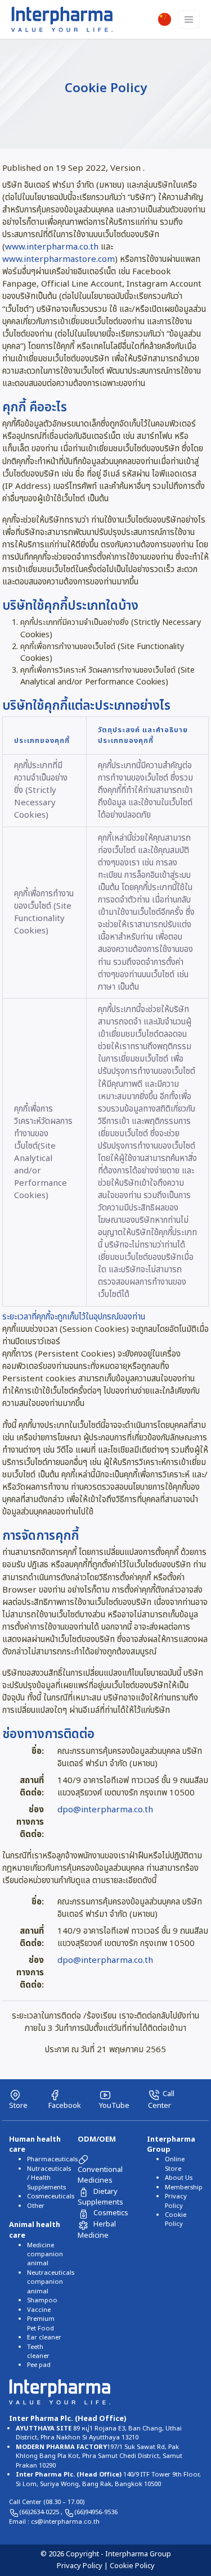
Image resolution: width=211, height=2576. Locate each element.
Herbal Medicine (97, 2230)
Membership (184, 2187)
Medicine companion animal (45, 2255)
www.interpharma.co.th (53, 247)
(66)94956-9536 (96, 2512)
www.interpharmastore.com (59, 259)
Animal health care (35, 2230)
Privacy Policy (176, 2201)
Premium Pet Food (41, 2323)
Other (36, 2206)
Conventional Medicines (100, 2175)
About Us (179, 2178)
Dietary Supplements (100, 2197)
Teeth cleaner (38, 2351)
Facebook (65, 2105)
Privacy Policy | (83, 2566)
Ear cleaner (44, 2337)
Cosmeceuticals (51, 2196)
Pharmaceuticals (52, 2159)
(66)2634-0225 (40, 2512)
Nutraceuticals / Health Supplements (49, 2178)
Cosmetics (111, 2213)
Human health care (35, 2145)
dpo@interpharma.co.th (105, 1810)
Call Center (161, 2099)
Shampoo (42, 2300)
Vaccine (39, 2310)
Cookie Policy (176, 2219)
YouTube (114, 2105)
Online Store (175, 2164)
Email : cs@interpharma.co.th (54, 2522)
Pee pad (39, 2365)
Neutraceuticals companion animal (51, 2282)
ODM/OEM (97, 2139)
